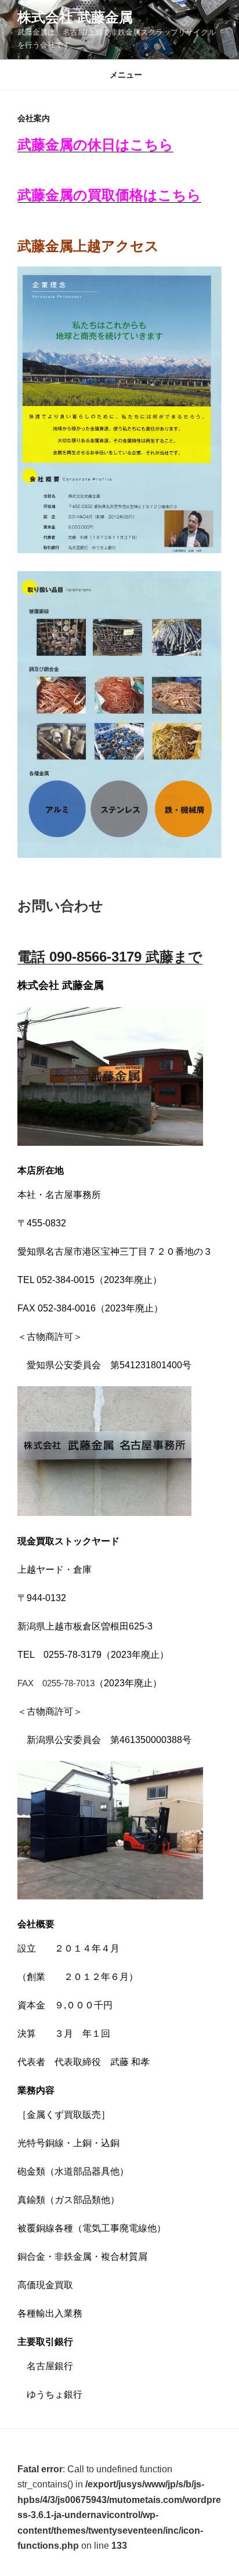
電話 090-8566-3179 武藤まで (110, 957)
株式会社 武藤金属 (75, 17)
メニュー (126, 75)
